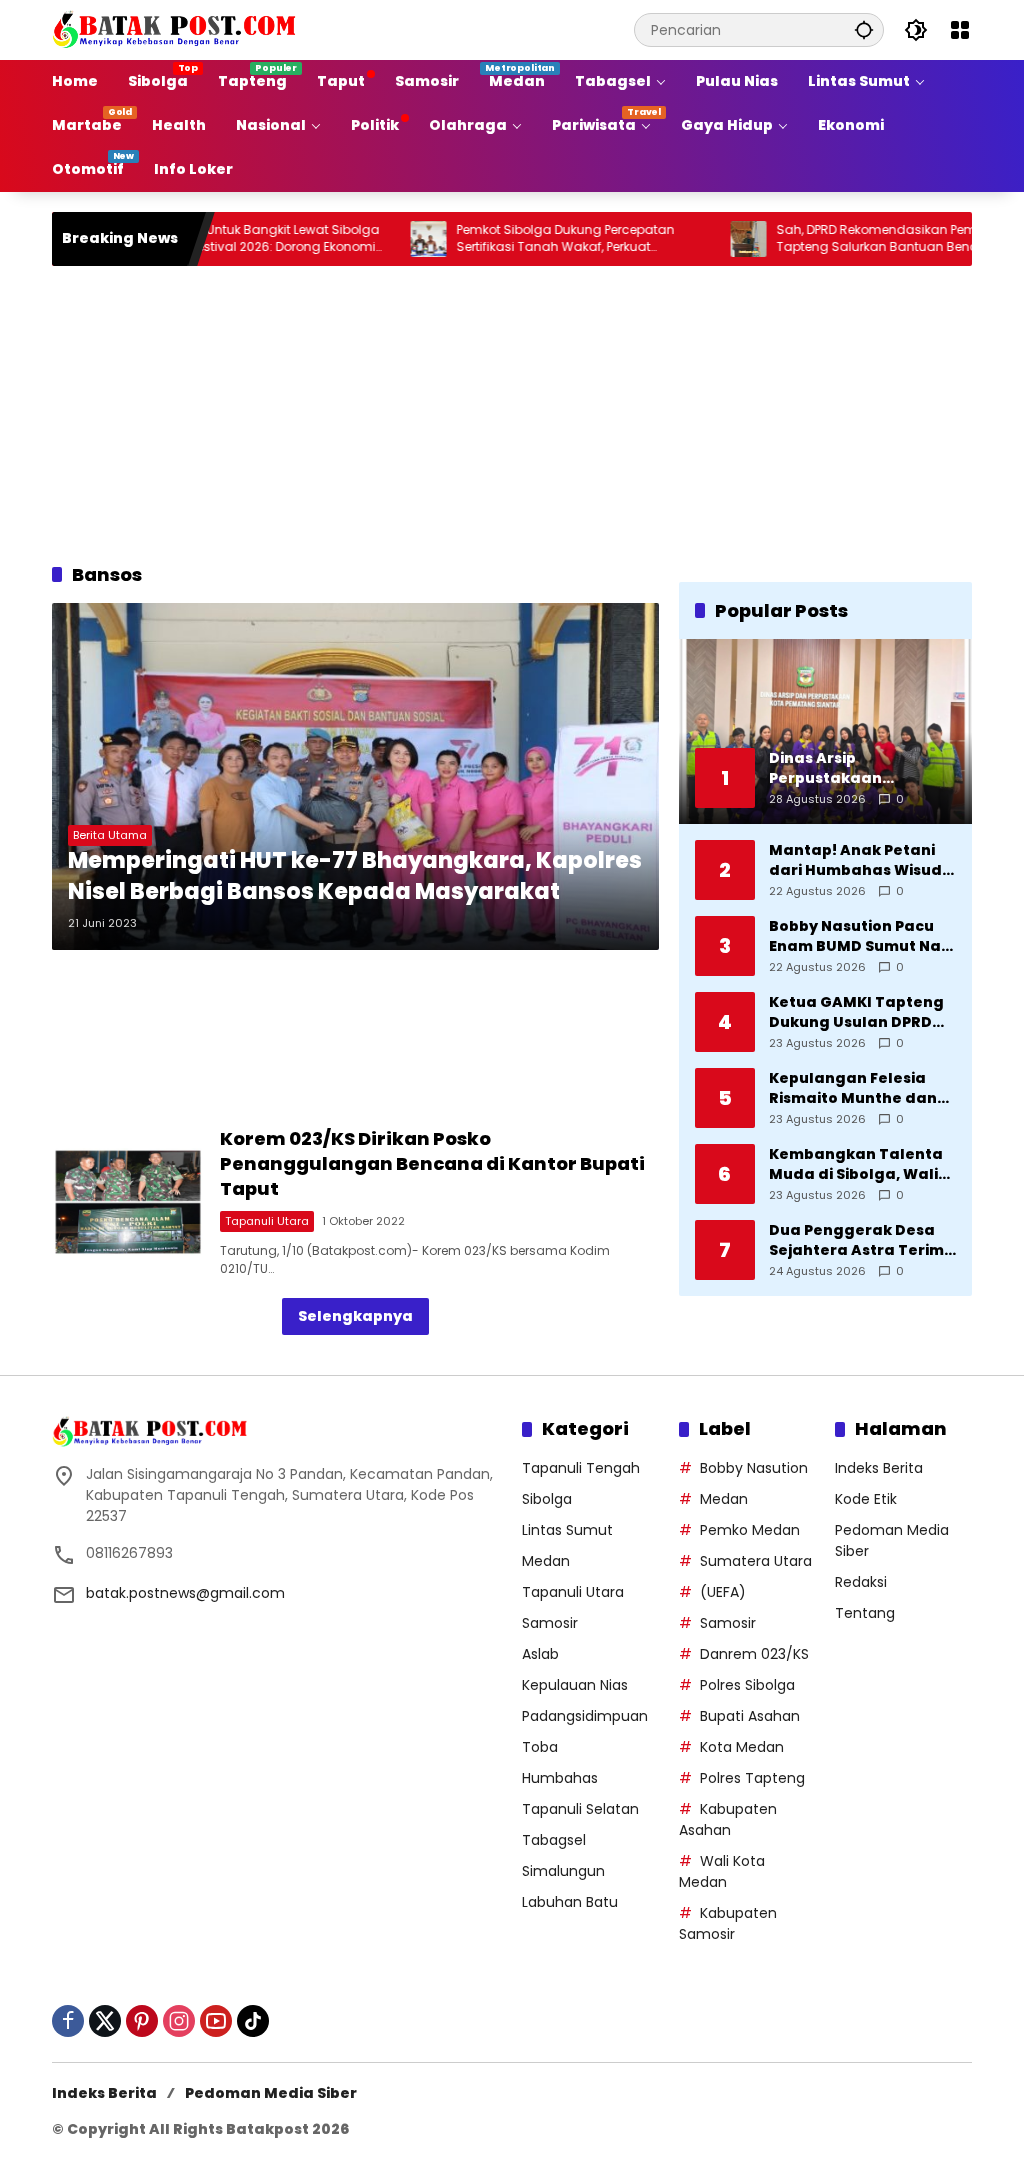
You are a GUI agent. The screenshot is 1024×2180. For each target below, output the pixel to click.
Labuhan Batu (570, 1902)
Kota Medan (742, 1747)
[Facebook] (68, 2021)
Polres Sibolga (747, 1685)
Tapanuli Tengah (581, 1468)
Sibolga (547, 1499)
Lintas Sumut (567, 1530)
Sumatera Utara (756, 1561)
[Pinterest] (142, 2021)
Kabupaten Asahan (728, 1819)
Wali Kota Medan (722, 1871)
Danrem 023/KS (754, 1654)
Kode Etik (866, 1499)
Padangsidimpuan (585, 1716)
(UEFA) (723, 1592)
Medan (546, 1561)
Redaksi (861, 1582)
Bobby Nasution (754, 1468)
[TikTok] (253, 2021)
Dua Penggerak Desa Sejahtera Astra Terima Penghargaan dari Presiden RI (862, 1240)
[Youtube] (216, 2021)
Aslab (540, 1654)
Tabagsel (554, 1840)
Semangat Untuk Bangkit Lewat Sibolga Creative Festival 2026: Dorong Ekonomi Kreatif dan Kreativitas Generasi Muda (211, 239)
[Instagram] (179, 2021)
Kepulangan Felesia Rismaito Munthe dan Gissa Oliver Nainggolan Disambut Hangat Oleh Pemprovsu (855, 1088)
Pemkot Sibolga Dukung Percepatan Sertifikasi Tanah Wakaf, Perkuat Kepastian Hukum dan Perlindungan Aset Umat (535, 239)
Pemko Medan (750, 1530)
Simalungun (563, 1871)
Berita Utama (110, 835)
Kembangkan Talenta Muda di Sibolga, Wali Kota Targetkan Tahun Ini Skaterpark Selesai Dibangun (859, 1164)
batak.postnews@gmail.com (185, 1593)
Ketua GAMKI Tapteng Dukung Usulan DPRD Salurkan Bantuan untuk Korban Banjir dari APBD (856, 1012)
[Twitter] (105, 2021)
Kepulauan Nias (575, 1685)
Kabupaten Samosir (728, 1923)
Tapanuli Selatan (580, 1809)
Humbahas (560, 1778)
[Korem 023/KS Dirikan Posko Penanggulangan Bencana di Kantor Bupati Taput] (128, 1202)
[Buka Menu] (960, 30)
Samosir (550, 1623)
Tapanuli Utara (267, 1221)
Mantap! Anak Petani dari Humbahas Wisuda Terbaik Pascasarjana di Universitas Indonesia (861, 860)
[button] (864, 29)
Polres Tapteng (752, 1778)
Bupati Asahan (750, 1716)
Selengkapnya (355, 1316)
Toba (540, 1747)
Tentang (865, 1613)
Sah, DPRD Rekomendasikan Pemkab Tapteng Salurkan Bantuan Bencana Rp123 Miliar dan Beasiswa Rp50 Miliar (845, 239)
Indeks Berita (879, 1468)
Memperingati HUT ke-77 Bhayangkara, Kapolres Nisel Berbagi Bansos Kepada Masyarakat (355, 876)
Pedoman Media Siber (271, 2093)
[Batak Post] (177, 29)
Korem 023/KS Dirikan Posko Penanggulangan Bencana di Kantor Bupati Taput (432, 1163)
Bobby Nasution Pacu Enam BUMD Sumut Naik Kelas (861, 936)
